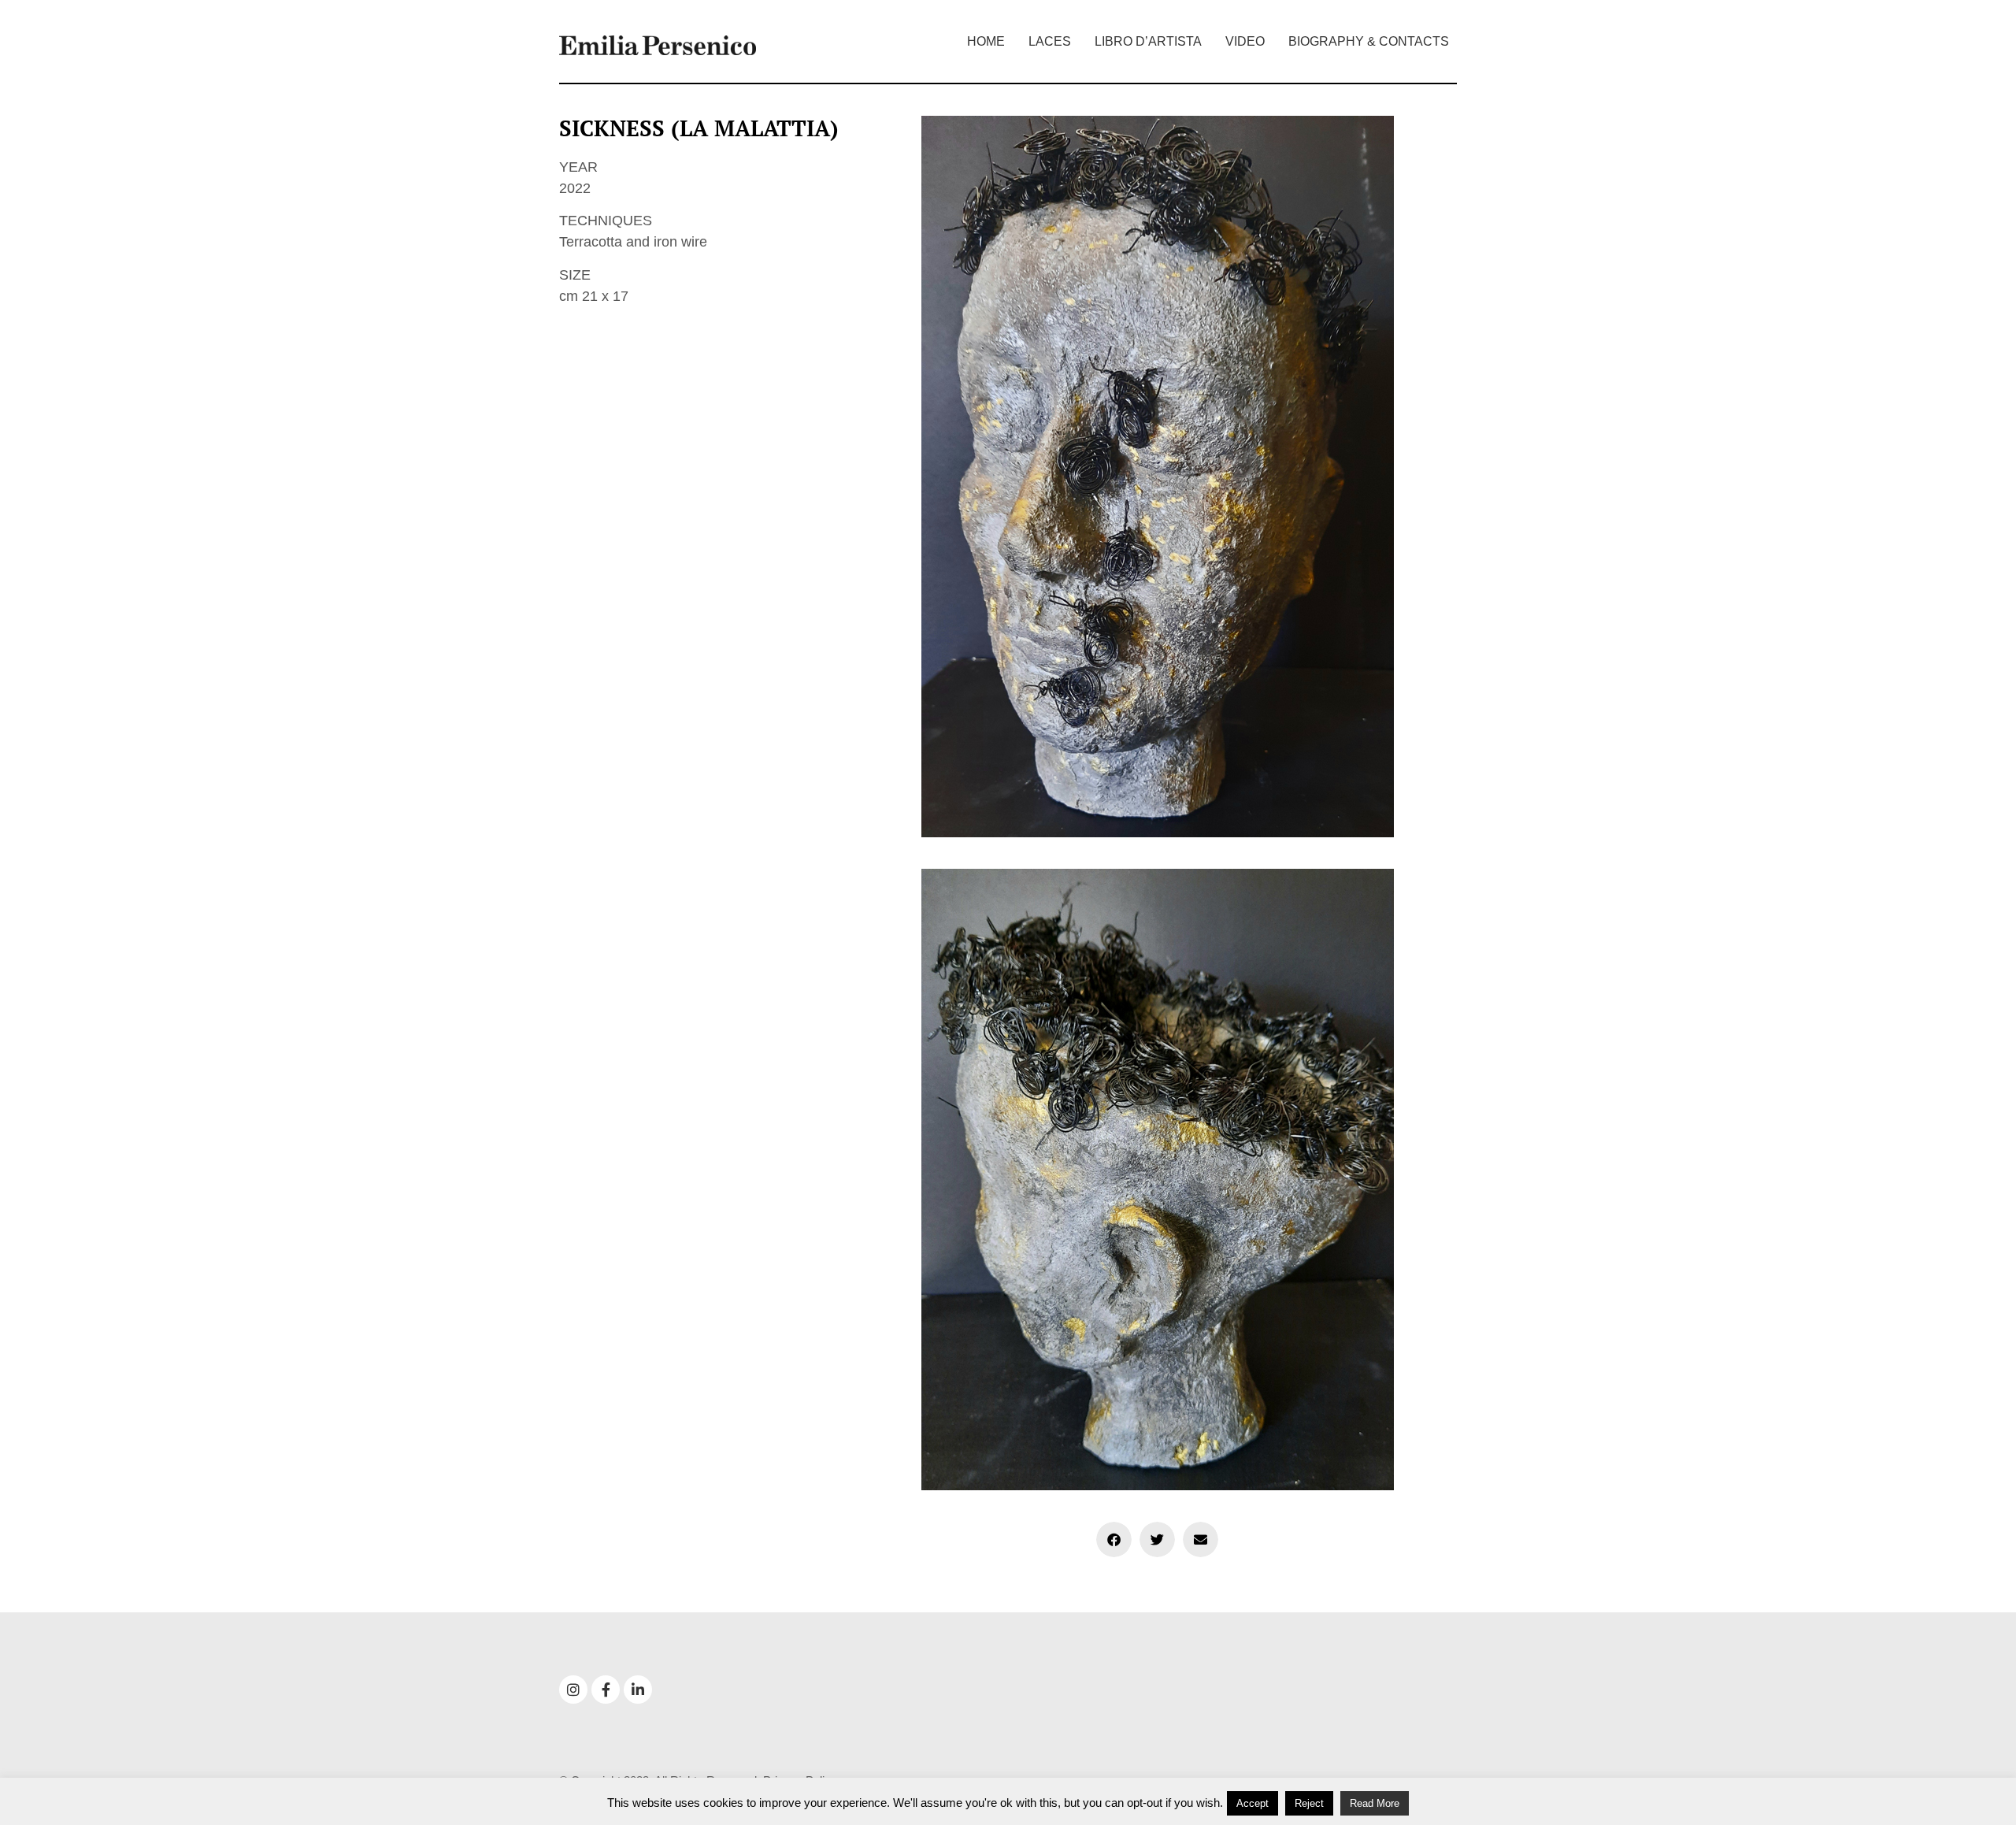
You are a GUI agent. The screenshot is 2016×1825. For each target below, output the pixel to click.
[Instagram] (573, 1690)
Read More (1375, 1803)
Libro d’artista (1148, 41)
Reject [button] (1309, 1803)
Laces (1050, 41)
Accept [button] (1253, 1803)
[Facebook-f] (606, 1690)
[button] (1114, 1539)
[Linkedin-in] (638, 1690)
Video (1245, 41)
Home (986, 41)
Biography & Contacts (1369, 41)
